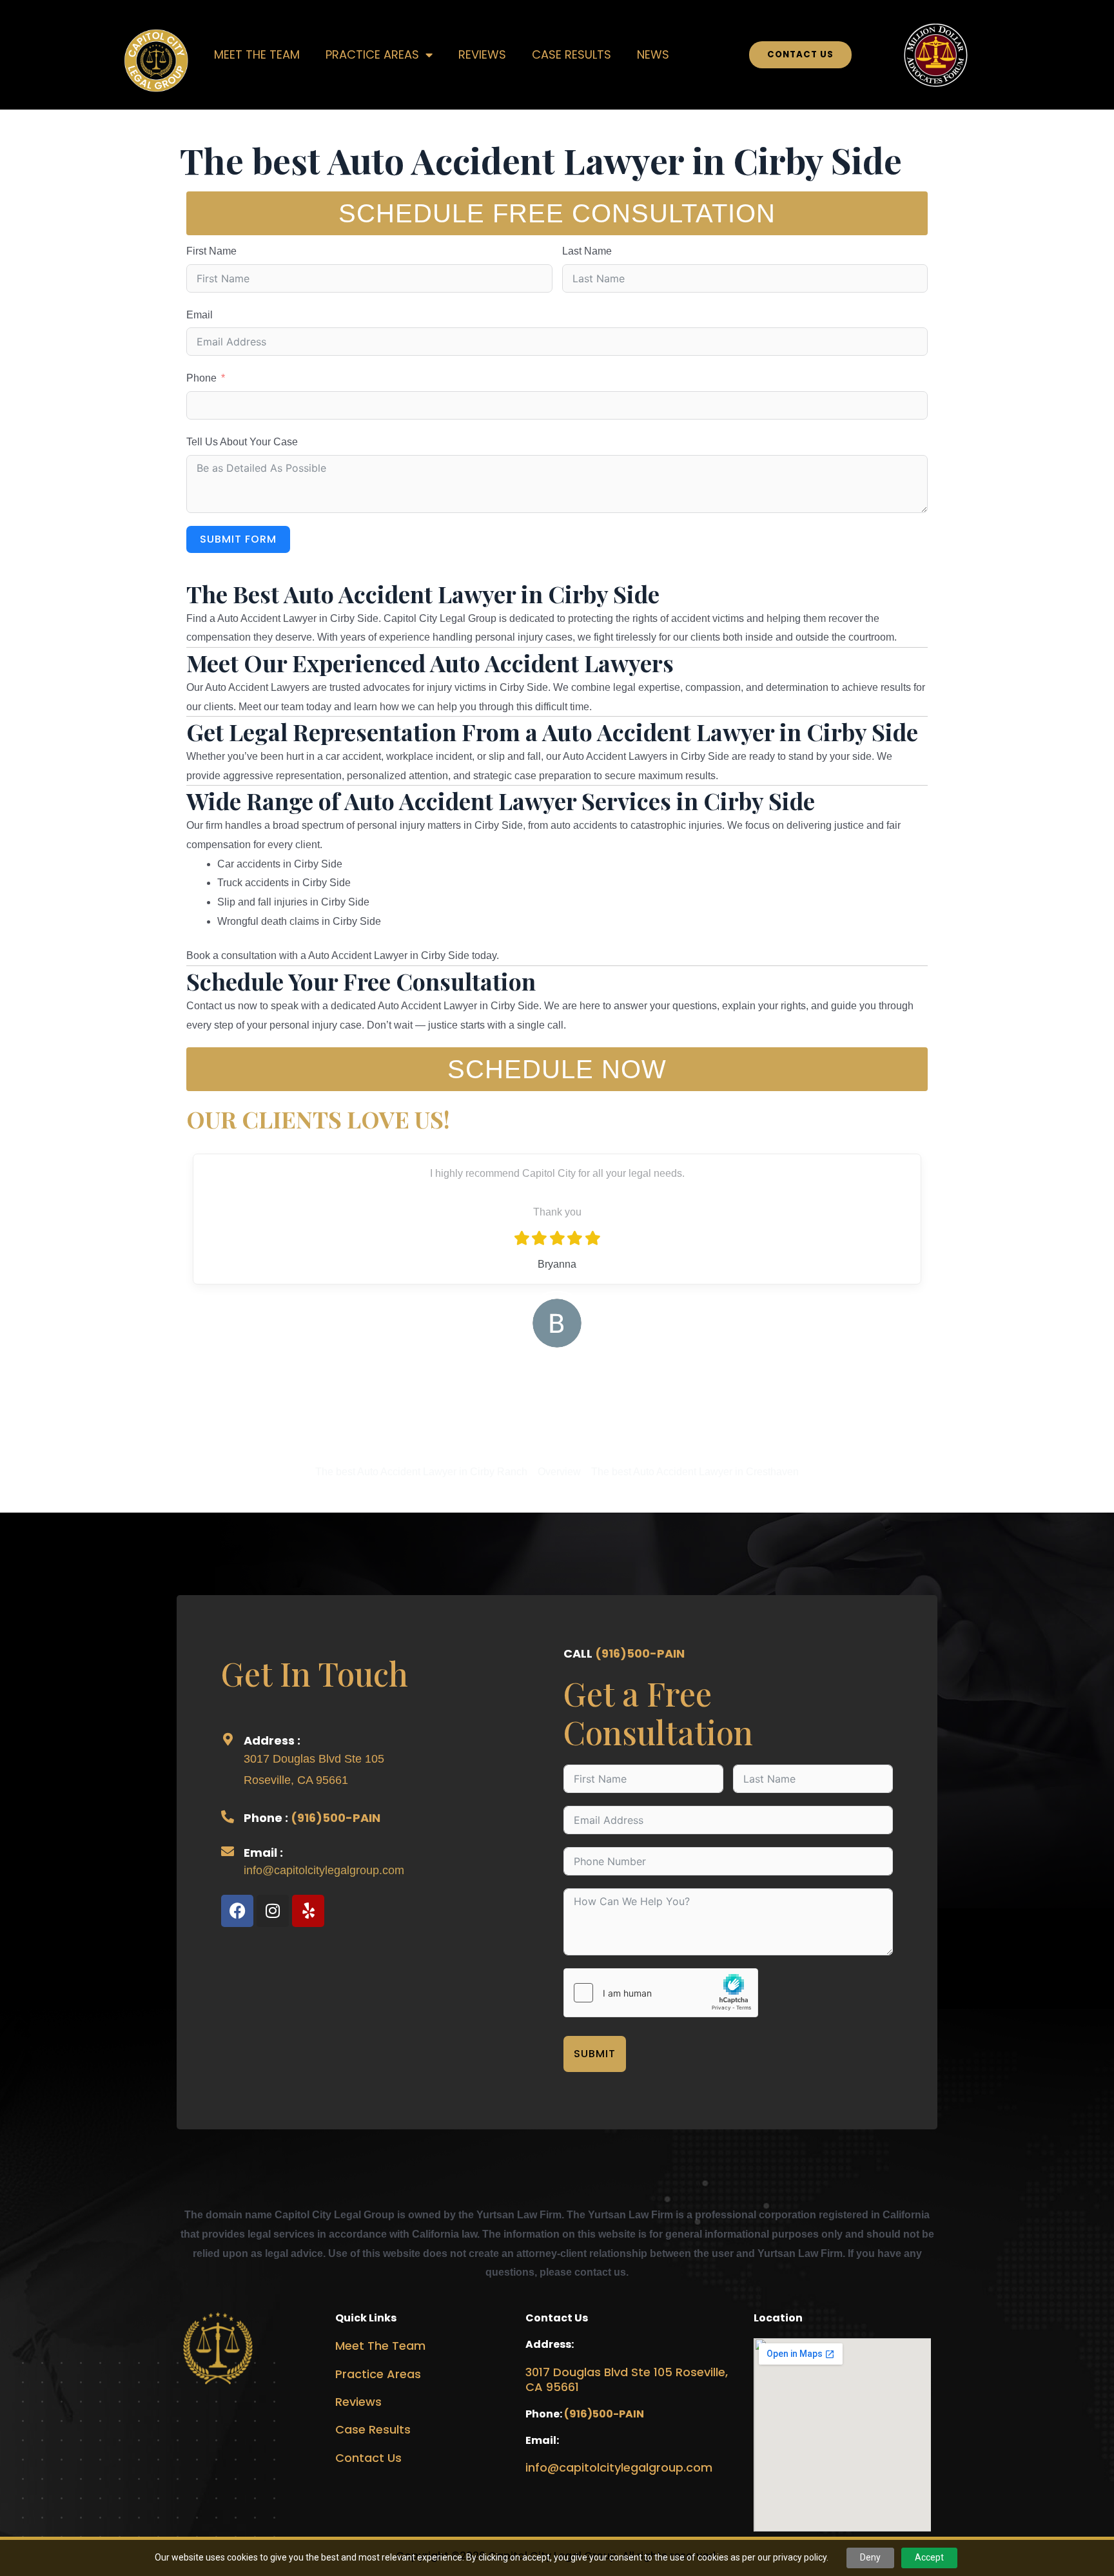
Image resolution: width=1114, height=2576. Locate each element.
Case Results (373, 2429)
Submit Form (238, 539)
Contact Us (368, 2458)
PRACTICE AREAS (372, 54)
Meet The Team (380, 2346)
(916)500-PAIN (336, 1818)
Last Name (587, 251)
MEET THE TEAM (257, 54)
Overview (559, 1472)
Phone (201, 378)
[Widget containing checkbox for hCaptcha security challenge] (661, 1993)
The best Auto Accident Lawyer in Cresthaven (695, 1472)
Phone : (267, 1818)
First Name (211, 251)
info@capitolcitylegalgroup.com (324, 1870)
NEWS (653, 54)
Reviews (358, 2402)
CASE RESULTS (572, 54)
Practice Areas (378, 2374)
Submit (595, 2054)
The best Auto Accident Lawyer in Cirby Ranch (421, 1472)
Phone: (545, 2414)
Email (200, 315)
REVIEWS (482, 54)
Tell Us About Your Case (242, 442)
